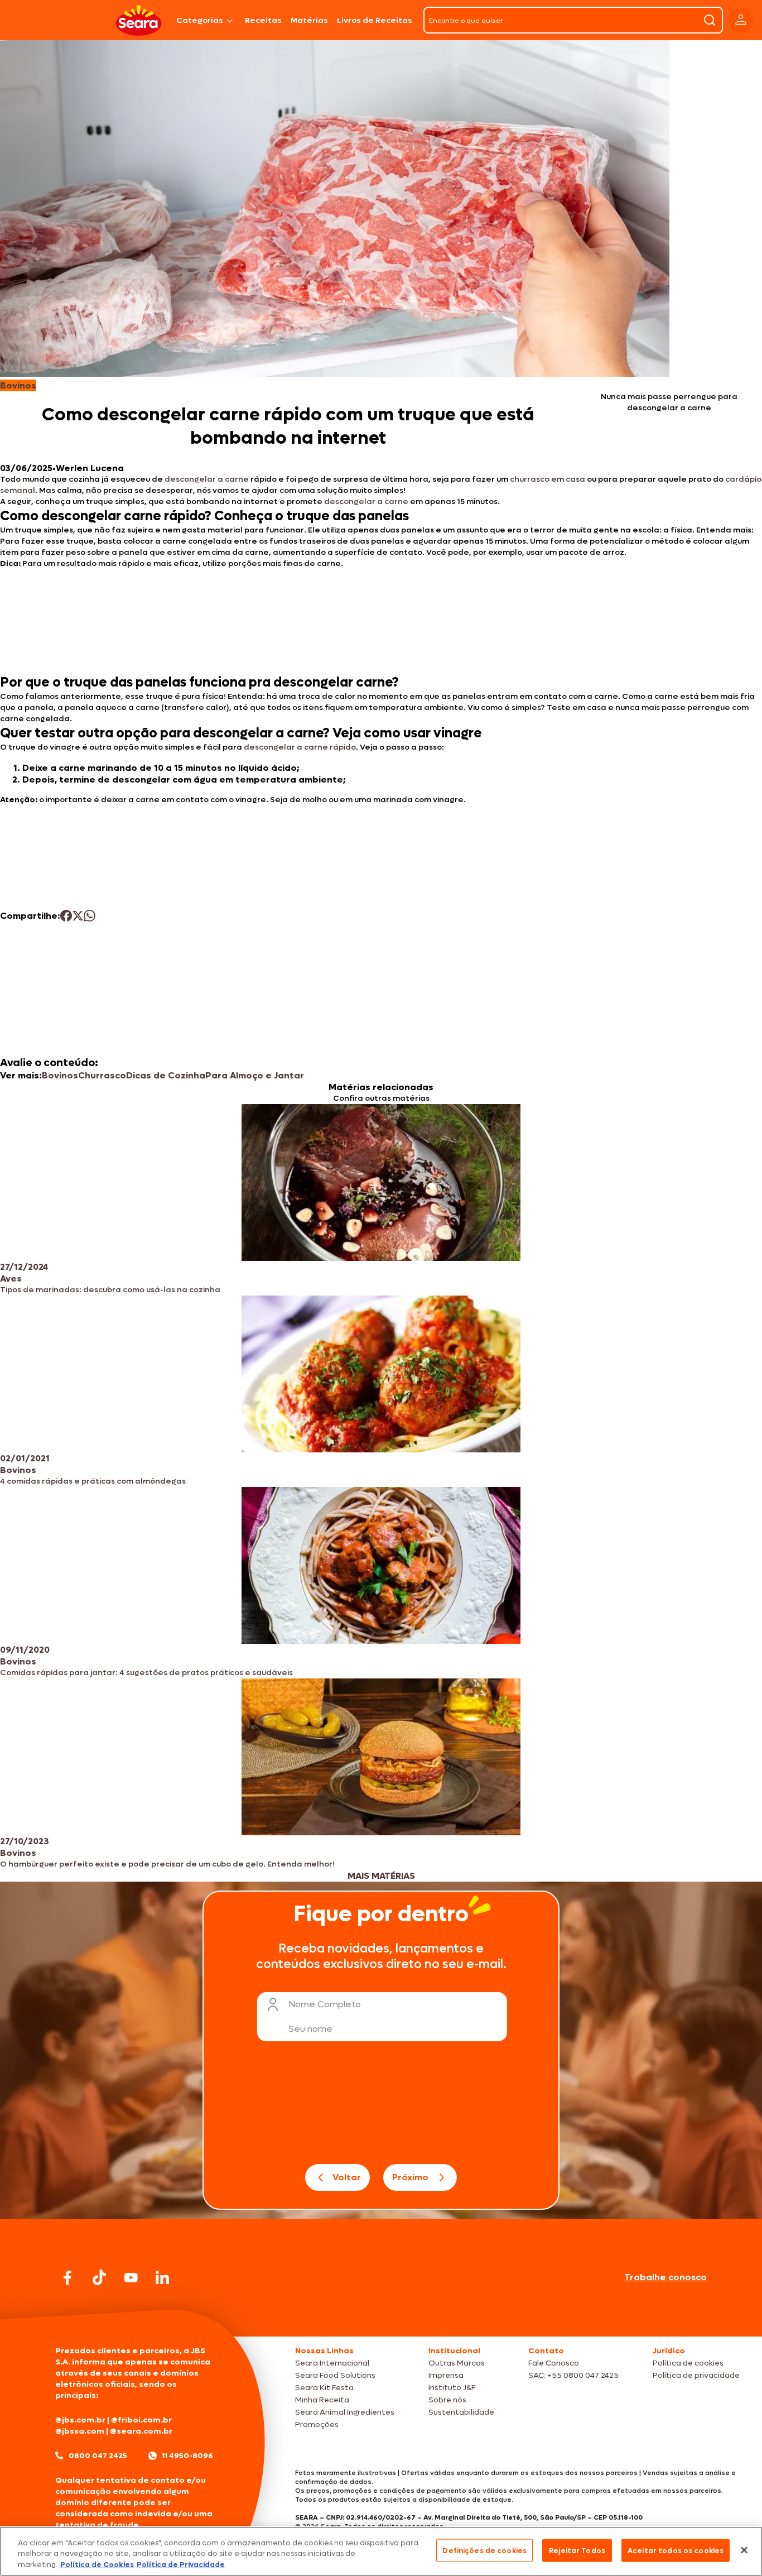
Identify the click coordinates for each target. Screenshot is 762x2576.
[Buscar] (710, 20)
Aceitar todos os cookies (676, 2550)
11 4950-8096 (187, 2456)
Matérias (309, 20)
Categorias (200, 20)
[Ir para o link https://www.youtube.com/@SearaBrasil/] (131, 2278)
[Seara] (139, 20)
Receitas (263, 20)
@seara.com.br (141, 2431)
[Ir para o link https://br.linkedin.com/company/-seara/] (162, 2277)
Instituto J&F (452, 2388)
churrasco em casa (548, 479)
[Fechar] (744, 2550)
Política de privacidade (696, 2375)
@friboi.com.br (141, 2420)
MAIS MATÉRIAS (381, 1876)
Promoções (317, 2424)
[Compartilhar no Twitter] (78, 916)
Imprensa (446, 2375)
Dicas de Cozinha (166, 1075)
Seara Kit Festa (324, 2388)
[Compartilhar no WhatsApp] (90, 916)
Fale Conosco (554, 2363)
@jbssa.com (80, 2431)
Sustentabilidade (461, 2412)
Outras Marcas (457, 2363)
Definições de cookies (484, 2550)
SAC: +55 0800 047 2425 (573, 2375)
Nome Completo (325, 2004)
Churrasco (102, 1075)
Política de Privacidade (181, 2565)
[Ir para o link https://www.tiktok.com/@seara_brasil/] (99, 2277)
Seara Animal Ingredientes (345, 2412)
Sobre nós (447, 2400)
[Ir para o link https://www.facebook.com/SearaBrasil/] (67, 2278)
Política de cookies (688, 2363)
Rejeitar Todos (577, 2550)
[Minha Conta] (741, 20)
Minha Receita (322, 2400)
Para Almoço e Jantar (255, 1075)
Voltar (347, 2177)
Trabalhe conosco (665, 2277)
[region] (381, 2551)
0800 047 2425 (98, 2456)
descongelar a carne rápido (300, 747)
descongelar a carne (207, 479)
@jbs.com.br (80, 2420)
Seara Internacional (332, 2363)
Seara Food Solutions (335, 2375)
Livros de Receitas (375, 20)
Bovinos (60, 1075)
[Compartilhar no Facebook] (66, 916)
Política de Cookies (97, 2565)
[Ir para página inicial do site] (381, 2315)
